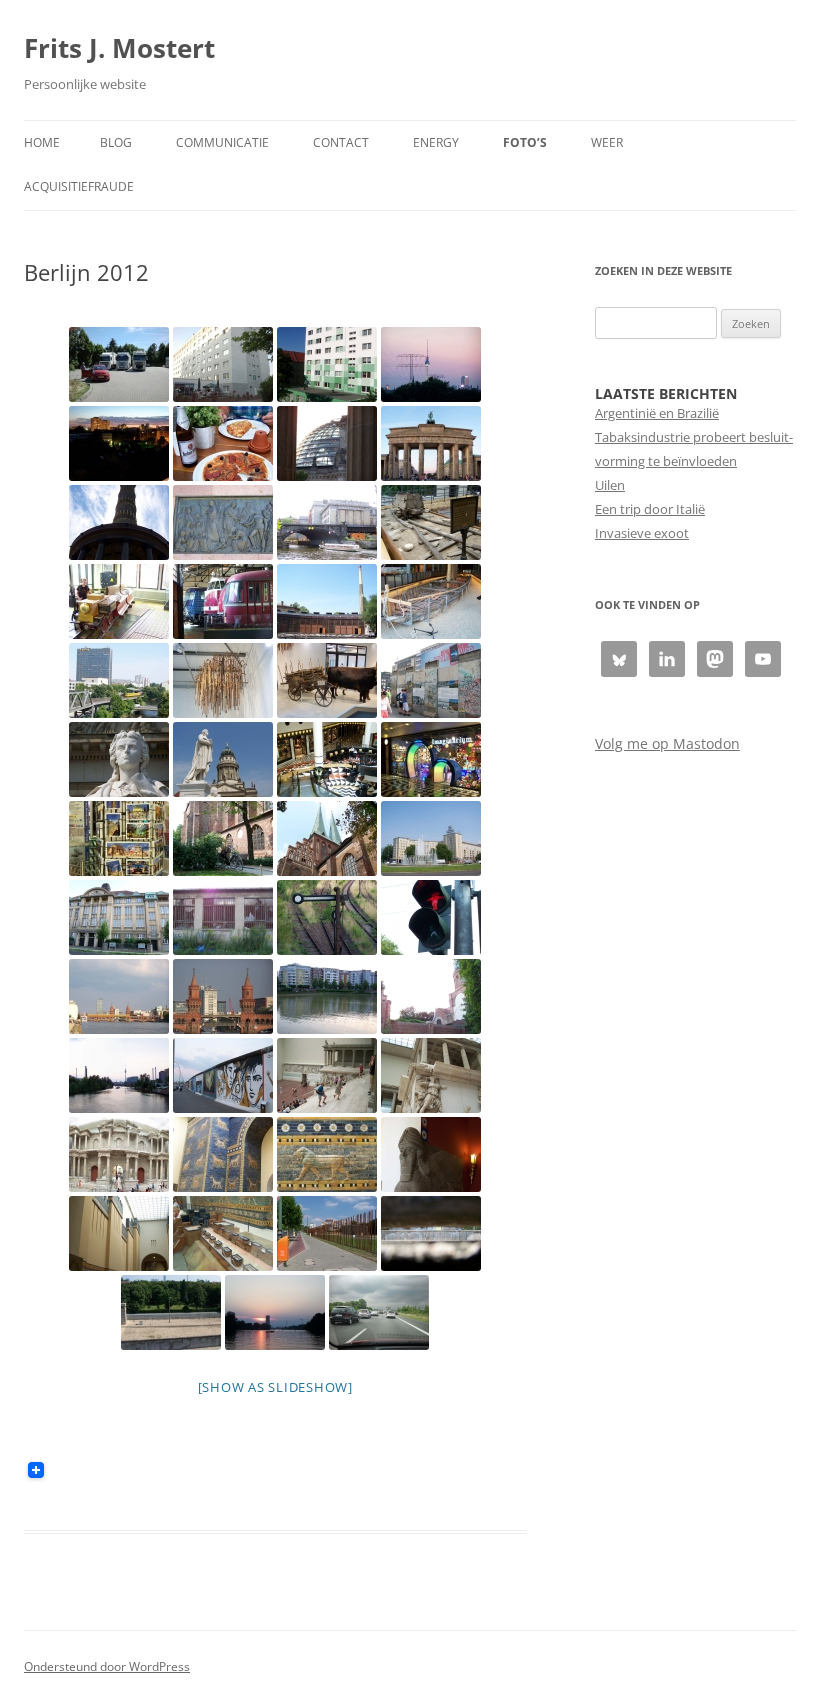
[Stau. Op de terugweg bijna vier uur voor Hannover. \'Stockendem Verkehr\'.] (379, 1312)
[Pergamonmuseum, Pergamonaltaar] (327, 1075)
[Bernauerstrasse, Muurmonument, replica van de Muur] (171, 1312)
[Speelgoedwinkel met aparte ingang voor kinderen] (431, 759)
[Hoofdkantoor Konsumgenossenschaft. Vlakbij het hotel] (119, 917)
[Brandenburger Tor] (431, 443)
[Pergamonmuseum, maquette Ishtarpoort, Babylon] (223, 1233)
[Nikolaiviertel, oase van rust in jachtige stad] (223, 838)
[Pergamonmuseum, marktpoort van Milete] (119, 1154)
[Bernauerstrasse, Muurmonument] (327, 1233)
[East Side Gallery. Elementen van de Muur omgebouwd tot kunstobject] (223, 1075)
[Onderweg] (119, 364)
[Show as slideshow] (275, 1387)
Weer (607, 142)
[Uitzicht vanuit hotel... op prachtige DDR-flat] (327, 364)
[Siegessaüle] (119, 522)
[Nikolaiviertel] (327, 838)
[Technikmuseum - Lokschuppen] (223, 601)
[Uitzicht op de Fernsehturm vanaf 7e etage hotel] (431, 364)
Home (42, 142)
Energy (436, 142)
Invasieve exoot (642, 533)
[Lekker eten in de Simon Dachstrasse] (223, 443)
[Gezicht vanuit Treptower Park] (275, 1312)
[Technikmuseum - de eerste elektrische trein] (119, 601)
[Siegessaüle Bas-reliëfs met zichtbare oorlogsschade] (223, 522)
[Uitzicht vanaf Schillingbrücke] (119, 1075)
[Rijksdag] (327, 443)
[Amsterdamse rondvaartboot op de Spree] (327, 522)
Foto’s (525, 142)
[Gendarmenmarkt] (223, 759)
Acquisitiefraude (79, 186)
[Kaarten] (119, 838)
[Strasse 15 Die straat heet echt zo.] (223, 917)
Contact (341, 142)
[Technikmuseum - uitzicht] (119, 680)
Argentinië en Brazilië (657, 413)
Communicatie (222, 142)
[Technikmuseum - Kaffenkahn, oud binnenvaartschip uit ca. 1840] (431, 601)
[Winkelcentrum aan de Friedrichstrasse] (327, 759)
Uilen (610, 485)
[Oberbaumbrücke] (119, 996)
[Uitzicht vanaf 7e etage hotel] (119, 443)
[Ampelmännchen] (431, 917)
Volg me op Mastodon (667, 743)
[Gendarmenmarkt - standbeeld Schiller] (119, 759)
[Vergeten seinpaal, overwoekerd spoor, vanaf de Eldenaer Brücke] (327, 917)
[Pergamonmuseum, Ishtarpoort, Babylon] (223, 1154)
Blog (116, 142)
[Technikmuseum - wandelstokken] (223, 680)
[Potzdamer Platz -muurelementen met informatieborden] (431, 680)
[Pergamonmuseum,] (431, 1154)
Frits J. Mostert (119, 48)
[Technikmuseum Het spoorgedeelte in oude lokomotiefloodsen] (327, 601)
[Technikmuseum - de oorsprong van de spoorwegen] (431, 522)
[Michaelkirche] (431, 996)
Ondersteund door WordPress (107, 1666)
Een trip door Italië (650, 509)
